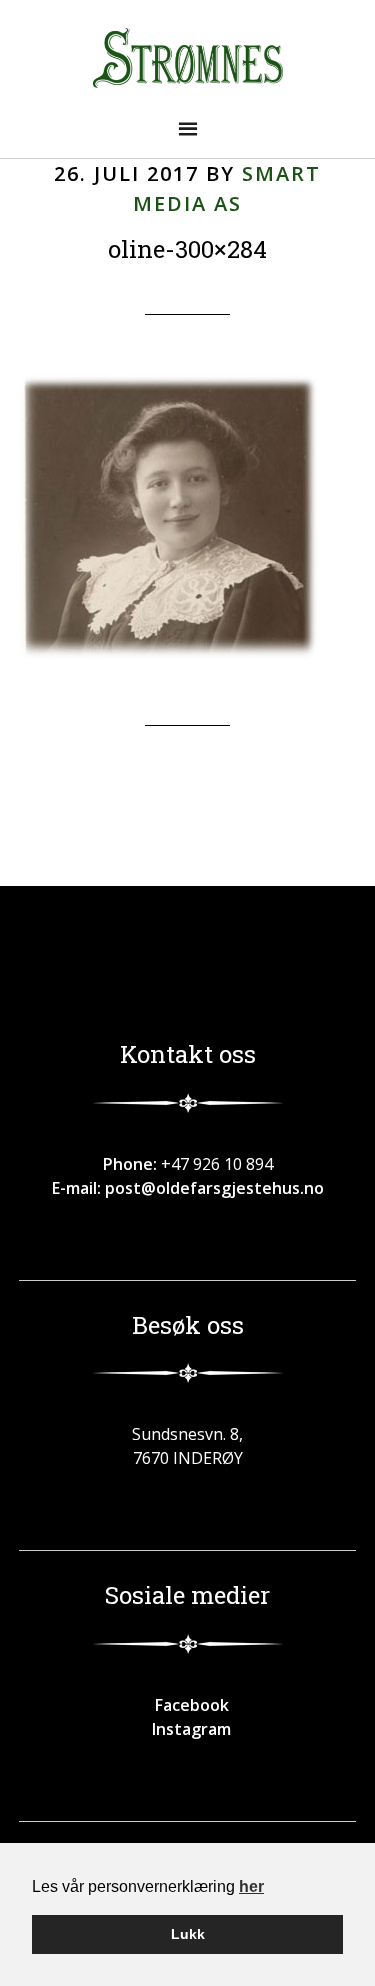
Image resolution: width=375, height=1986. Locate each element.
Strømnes (188, 58)
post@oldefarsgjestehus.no (214, 1188)
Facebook (188, 1705)
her (251, 1886)
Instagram (187, 1729)
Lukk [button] (188, 1934)
